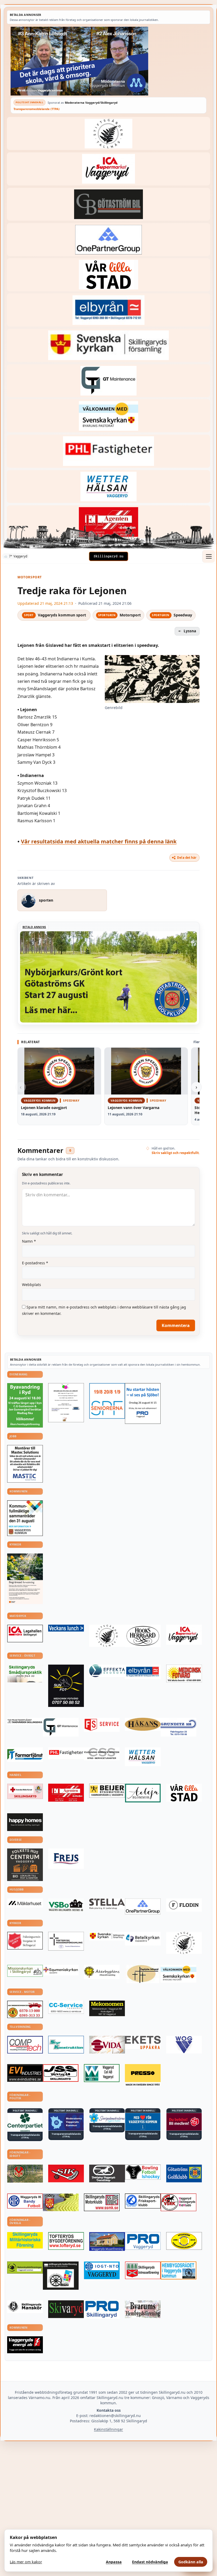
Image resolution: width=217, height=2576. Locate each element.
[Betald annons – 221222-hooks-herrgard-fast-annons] (143, 1636)
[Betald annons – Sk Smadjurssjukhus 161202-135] (25, 1673)
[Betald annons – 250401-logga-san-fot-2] (66, 1686)
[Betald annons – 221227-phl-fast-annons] (108, 451)
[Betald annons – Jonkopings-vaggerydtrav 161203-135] (107, 2173)
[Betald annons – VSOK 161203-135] (25, 2174)
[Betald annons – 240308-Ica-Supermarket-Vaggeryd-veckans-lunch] (184, 1635)
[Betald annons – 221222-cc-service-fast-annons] (66, 2007)
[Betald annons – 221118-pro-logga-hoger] (143, 2241)
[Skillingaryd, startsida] (108, 556)
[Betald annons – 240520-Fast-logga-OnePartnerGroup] (108, 240)
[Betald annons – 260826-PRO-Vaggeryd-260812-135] (143, 1404)
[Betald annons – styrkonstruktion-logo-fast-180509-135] (66, 2045)
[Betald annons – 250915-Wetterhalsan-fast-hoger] (108, 487)
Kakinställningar (108, 2429)
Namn (29, 1241)
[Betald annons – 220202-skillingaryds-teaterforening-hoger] (61, 2276)
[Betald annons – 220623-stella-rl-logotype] (107, 1904)
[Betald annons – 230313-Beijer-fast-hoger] (107, 1791)
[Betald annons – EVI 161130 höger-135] (25, 2073)
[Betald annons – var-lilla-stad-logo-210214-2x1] (108, 275)
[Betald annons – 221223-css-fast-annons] (102, 1754)
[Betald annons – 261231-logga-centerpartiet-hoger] (25, 2122)
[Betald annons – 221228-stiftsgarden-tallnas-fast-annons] (108, 133)
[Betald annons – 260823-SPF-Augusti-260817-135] (107, 1401)
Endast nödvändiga (150, 2562)
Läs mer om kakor (26, 2562)
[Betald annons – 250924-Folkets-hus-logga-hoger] (25, 1865)
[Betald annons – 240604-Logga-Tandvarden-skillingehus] (25, 1721)
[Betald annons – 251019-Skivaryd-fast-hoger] (66, 2309)
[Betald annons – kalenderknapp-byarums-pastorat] (108, 416)
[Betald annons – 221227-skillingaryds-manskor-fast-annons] (25, 2307)
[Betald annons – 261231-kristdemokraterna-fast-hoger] (143, 2122)
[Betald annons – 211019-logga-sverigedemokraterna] (107, 2118)
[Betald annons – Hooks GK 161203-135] (61, 2202)
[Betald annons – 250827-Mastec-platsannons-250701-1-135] (25, 1464)
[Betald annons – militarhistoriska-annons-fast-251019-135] (25, 2240)
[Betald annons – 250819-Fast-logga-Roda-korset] (25, 1791)
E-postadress (35, 1263)
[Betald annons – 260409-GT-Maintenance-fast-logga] (108, 381)
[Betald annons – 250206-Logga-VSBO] (66, 1905)
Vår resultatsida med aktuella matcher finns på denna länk (99, 841)
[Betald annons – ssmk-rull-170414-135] (102, 2202)
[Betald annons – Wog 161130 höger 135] (184, 2045)
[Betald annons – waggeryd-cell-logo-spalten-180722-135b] (102, 2073)
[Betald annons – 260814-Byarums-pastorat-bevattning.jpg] (25, 1579)
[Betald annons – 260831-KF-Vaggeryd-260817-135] (25, 1518)
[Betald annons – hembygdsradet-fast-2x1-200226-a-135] (178, 2270)
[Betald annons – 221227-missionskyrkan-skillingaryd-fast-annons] (25, 1971)
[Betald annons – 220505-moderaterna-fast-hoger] (66, 2122)
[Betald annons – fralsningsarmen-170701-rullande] (25, 1941)
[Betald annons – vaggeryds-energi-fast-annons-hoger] (25, 2345)
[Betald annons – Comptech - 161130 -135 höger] (25, 2045)
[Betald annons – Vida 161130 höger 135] (107, 2045)
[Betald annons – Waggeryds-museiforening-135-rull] (107, 2241)
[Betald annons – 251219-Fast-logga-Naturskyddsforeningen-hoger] (25, 2268)
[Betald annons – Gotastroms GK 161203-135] (184, 2173)
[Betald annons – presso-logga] (143, 2075)
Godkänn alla (191, 2562)
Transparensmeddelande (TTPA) (37, 109)
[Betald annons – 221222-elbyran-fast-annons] (108, 310)
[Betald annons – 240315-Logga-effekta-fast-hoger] (107, 1671)
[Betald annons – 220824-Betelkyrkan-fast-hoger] (143, 1939)
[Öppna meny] (209, 556)
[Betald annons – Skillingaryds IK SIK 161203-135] (66, 2173)
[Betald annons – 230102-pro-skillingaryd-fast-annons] (102, 2310)
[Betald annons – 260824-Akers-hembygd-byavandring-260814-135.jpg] (25, 1405)
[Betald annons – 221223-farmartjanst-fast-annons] (25, 1755)
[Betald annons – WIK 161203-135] (25, 2201)
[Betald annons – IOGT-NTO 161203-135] (102, 2270)
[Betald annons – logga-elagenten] (108, 522)
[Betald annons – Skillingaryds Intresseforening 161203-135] (143, 2270)
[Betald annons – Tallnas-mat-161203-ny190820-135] (107, 1636)
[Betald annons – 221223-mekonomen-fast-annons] (107, 2008)
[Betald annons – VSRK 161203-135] (178, 2202)
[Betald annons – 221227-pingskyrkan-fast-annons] (143, 1974)
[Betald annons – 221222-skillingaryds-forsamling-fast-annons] (108, 345)
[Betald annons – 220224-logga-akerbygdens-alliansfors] (102, 1972)
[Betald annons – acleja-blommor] (143, 1793)
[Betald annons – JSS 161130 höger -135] (61, 2073)
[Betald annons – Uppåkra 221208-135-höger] (143, 2043)
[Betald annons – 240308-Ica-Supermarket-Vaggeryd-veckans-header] (108, 169)
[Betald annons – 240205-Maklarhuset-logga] (25, 1903)
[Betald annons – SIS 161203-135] (143, 2172)
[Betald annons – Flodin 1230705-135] (184, 1905)
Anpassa (114, 2562)
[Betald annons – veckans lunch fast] (66, 1628)
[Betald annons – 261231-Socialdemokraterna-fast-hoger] (184, 2122)
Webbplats (31, 1285)
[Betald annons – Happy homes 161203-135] (25, 1822)
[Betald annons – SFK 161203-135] (143, 2201)
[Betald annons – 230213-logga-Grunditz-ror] (178, 1727)
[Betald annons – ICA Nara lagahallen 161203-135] (25, 1634)
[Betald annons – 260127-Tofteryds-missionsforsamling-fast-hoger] (66, 1941)
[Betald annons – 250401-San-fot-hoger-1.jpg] (184, 1674)
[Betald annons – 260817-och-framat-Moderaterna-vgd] (108, 61)
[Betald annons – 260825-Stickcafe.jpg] (66, 1403)
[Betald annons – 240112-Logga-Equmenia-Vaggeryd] (61, 1970)
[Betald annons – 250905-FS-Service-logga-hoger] (102, 1725)
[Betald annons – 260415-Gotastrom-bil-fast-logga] (108, 204)
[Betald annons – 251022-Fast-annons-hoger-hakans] (143, 1724)
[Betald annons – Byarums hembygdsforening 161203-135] (143, 2309)
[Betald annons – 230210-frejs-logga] (66, 1859)
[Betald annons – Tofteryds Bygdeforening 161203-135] (66, 2241)
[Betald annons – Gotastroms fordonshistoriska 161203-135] (184, 2241)
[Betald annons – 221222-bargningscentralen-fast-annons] (25, 2009)
